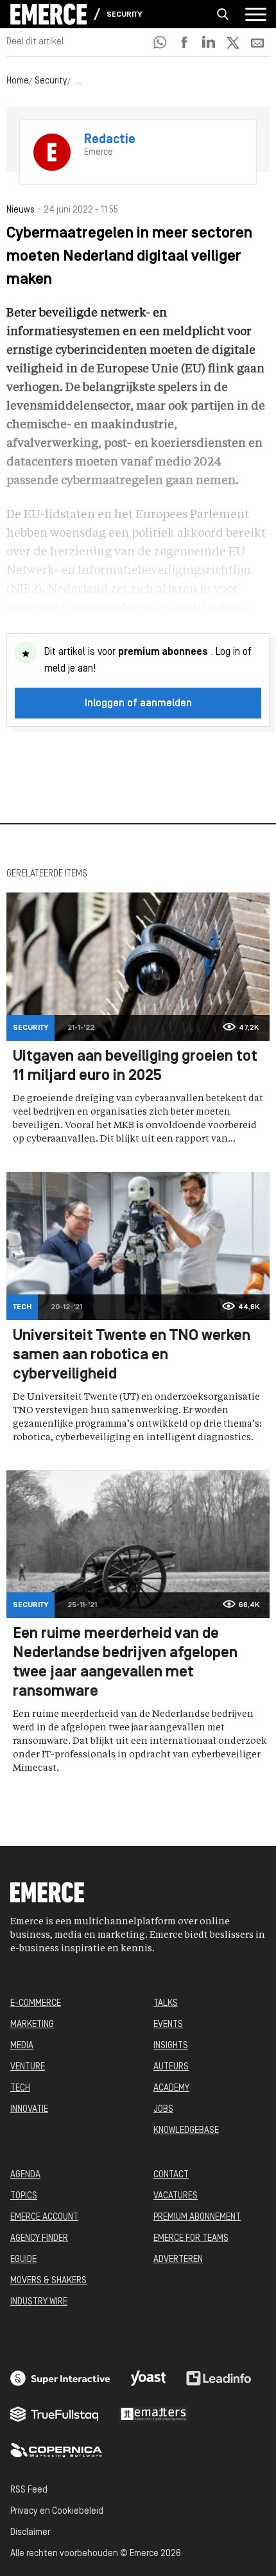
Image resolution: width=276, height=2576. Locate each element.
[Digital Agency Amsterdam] (60, 2378)
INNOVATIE (29, 2110)
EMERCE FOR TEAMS (191, 2239)
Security (124, 15)
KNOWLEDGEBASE (186, 2131)
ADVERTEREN (178, 2260)
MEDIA (22, 2046)
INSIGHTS (171, 2046)
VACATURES (176, 2196)
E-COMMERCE (36, 2004)
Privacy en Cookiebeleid (57, 2511)
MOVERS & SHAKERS (48, 2281)
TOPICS (24, 2196)
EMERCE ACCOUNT (44, 2217)
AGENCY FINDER (39, 2239)
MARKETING (32, 2025)
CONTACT (171, 2175)
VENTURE (28, 2067)
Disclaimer (30, 2533)
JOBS (163, 2110)
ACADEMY (171, 2088)
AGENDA (25, 2175)
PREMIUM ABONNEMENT (197, 2217)
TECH (20, 2088)
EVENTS (168, 2025)
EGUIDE (23, 2260)
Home (18, 81)
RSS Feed (29, 2490)
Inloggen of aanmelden (138, 704)
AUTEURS (171, 2067)
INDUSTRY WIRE (39, 2302)
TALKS (166, 2004)
